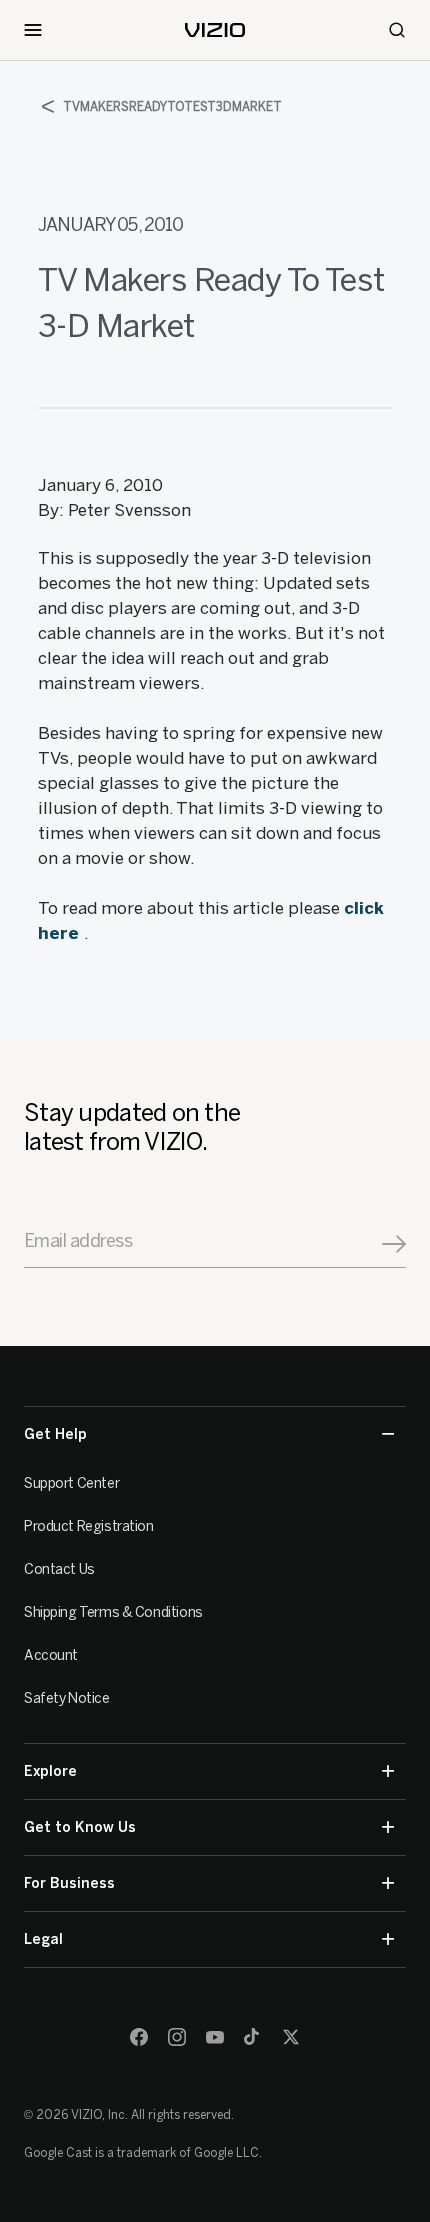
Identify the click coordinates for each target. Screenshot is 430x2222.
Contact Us (59, 1569)
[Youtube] (215, 2037)
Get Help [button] (55, 1434)
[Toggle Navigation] (33, 30)
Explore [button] (50, 1771)
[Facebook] (139, 2037)
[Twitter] (291, 2037)
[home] (215, 30)
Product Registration (89, 1526)
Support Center (71, 1483)
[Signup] (394, 1244)
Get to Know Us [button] (80, 1827)
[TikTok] (253, 2037)
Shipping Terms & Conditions (113, 1612)
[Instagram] (177, 2037)
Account (51, 1655)
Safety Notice (67, 1698)
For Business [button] (69, 1883)
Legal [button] (43, 1939)
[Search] (397, 30)
